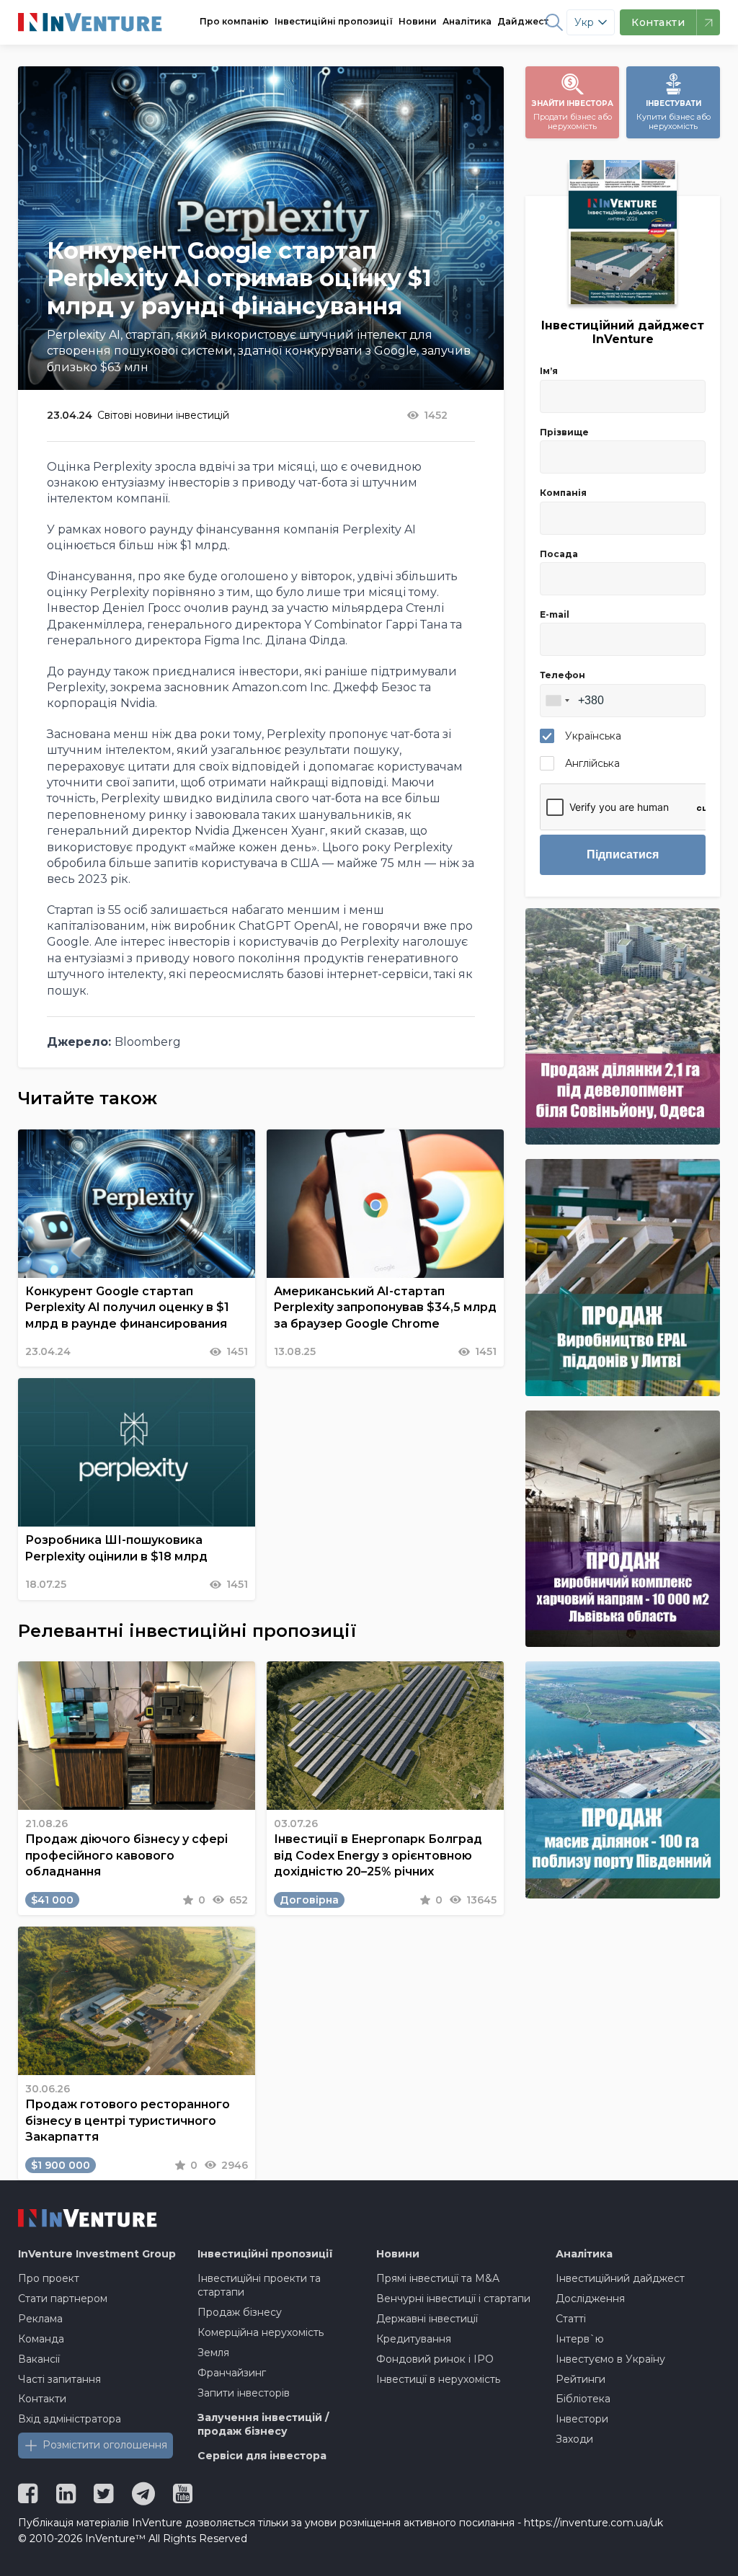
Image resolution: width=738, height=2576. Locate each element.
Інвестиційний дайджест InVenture (623, 332)
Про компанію (234, 21)
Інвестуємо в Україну (610, 2359)
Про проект (49, 2278)
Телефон (563, 675)
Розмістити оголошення (105, 2445)
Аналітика (467, 21)
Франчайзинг (232, 2373)
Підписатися (623, 854)
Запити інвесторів (244, 2393)
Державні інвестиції (427, 2319)
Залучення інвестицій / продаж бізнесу (263, 2425)
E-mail (555, 614)
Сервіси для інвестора (262, 2456)
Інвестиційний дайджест (620, 2278)
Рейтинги (581, 2379)
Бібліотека (583, 2399)
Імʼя (549, 371)
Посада (559, 554)
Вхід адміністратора (70, 2419)
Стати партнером (63, 2299)
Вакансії (39, 2359)
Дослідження (590, 2299)
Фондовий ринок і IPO (435, 2359)
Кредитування (414, 2339)
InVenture (97, 2254)
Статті (571, 2319)
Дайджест (523, 21)
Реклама (40, 2319)
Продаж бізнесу (240, 2312)
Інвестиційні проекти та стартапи (259, 2286)
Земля (213, 2353)
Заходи (574, 2439)
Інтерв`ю (580, 2339)
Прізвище (564, 432)
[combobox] (557, 701)
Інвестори (582, 2419)
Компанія (563, 493)
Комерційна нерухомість (261, 2332)
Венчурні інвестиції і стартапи (453, 2299)
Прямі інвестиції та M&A (438, 2278)
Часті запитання (59, 2379)
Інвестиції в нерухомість (438, 2379)
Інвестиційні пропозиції (334, 21)
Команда (41, 2339)
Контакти (42, 2399)
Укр (584, 22)
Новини (418, 21)
